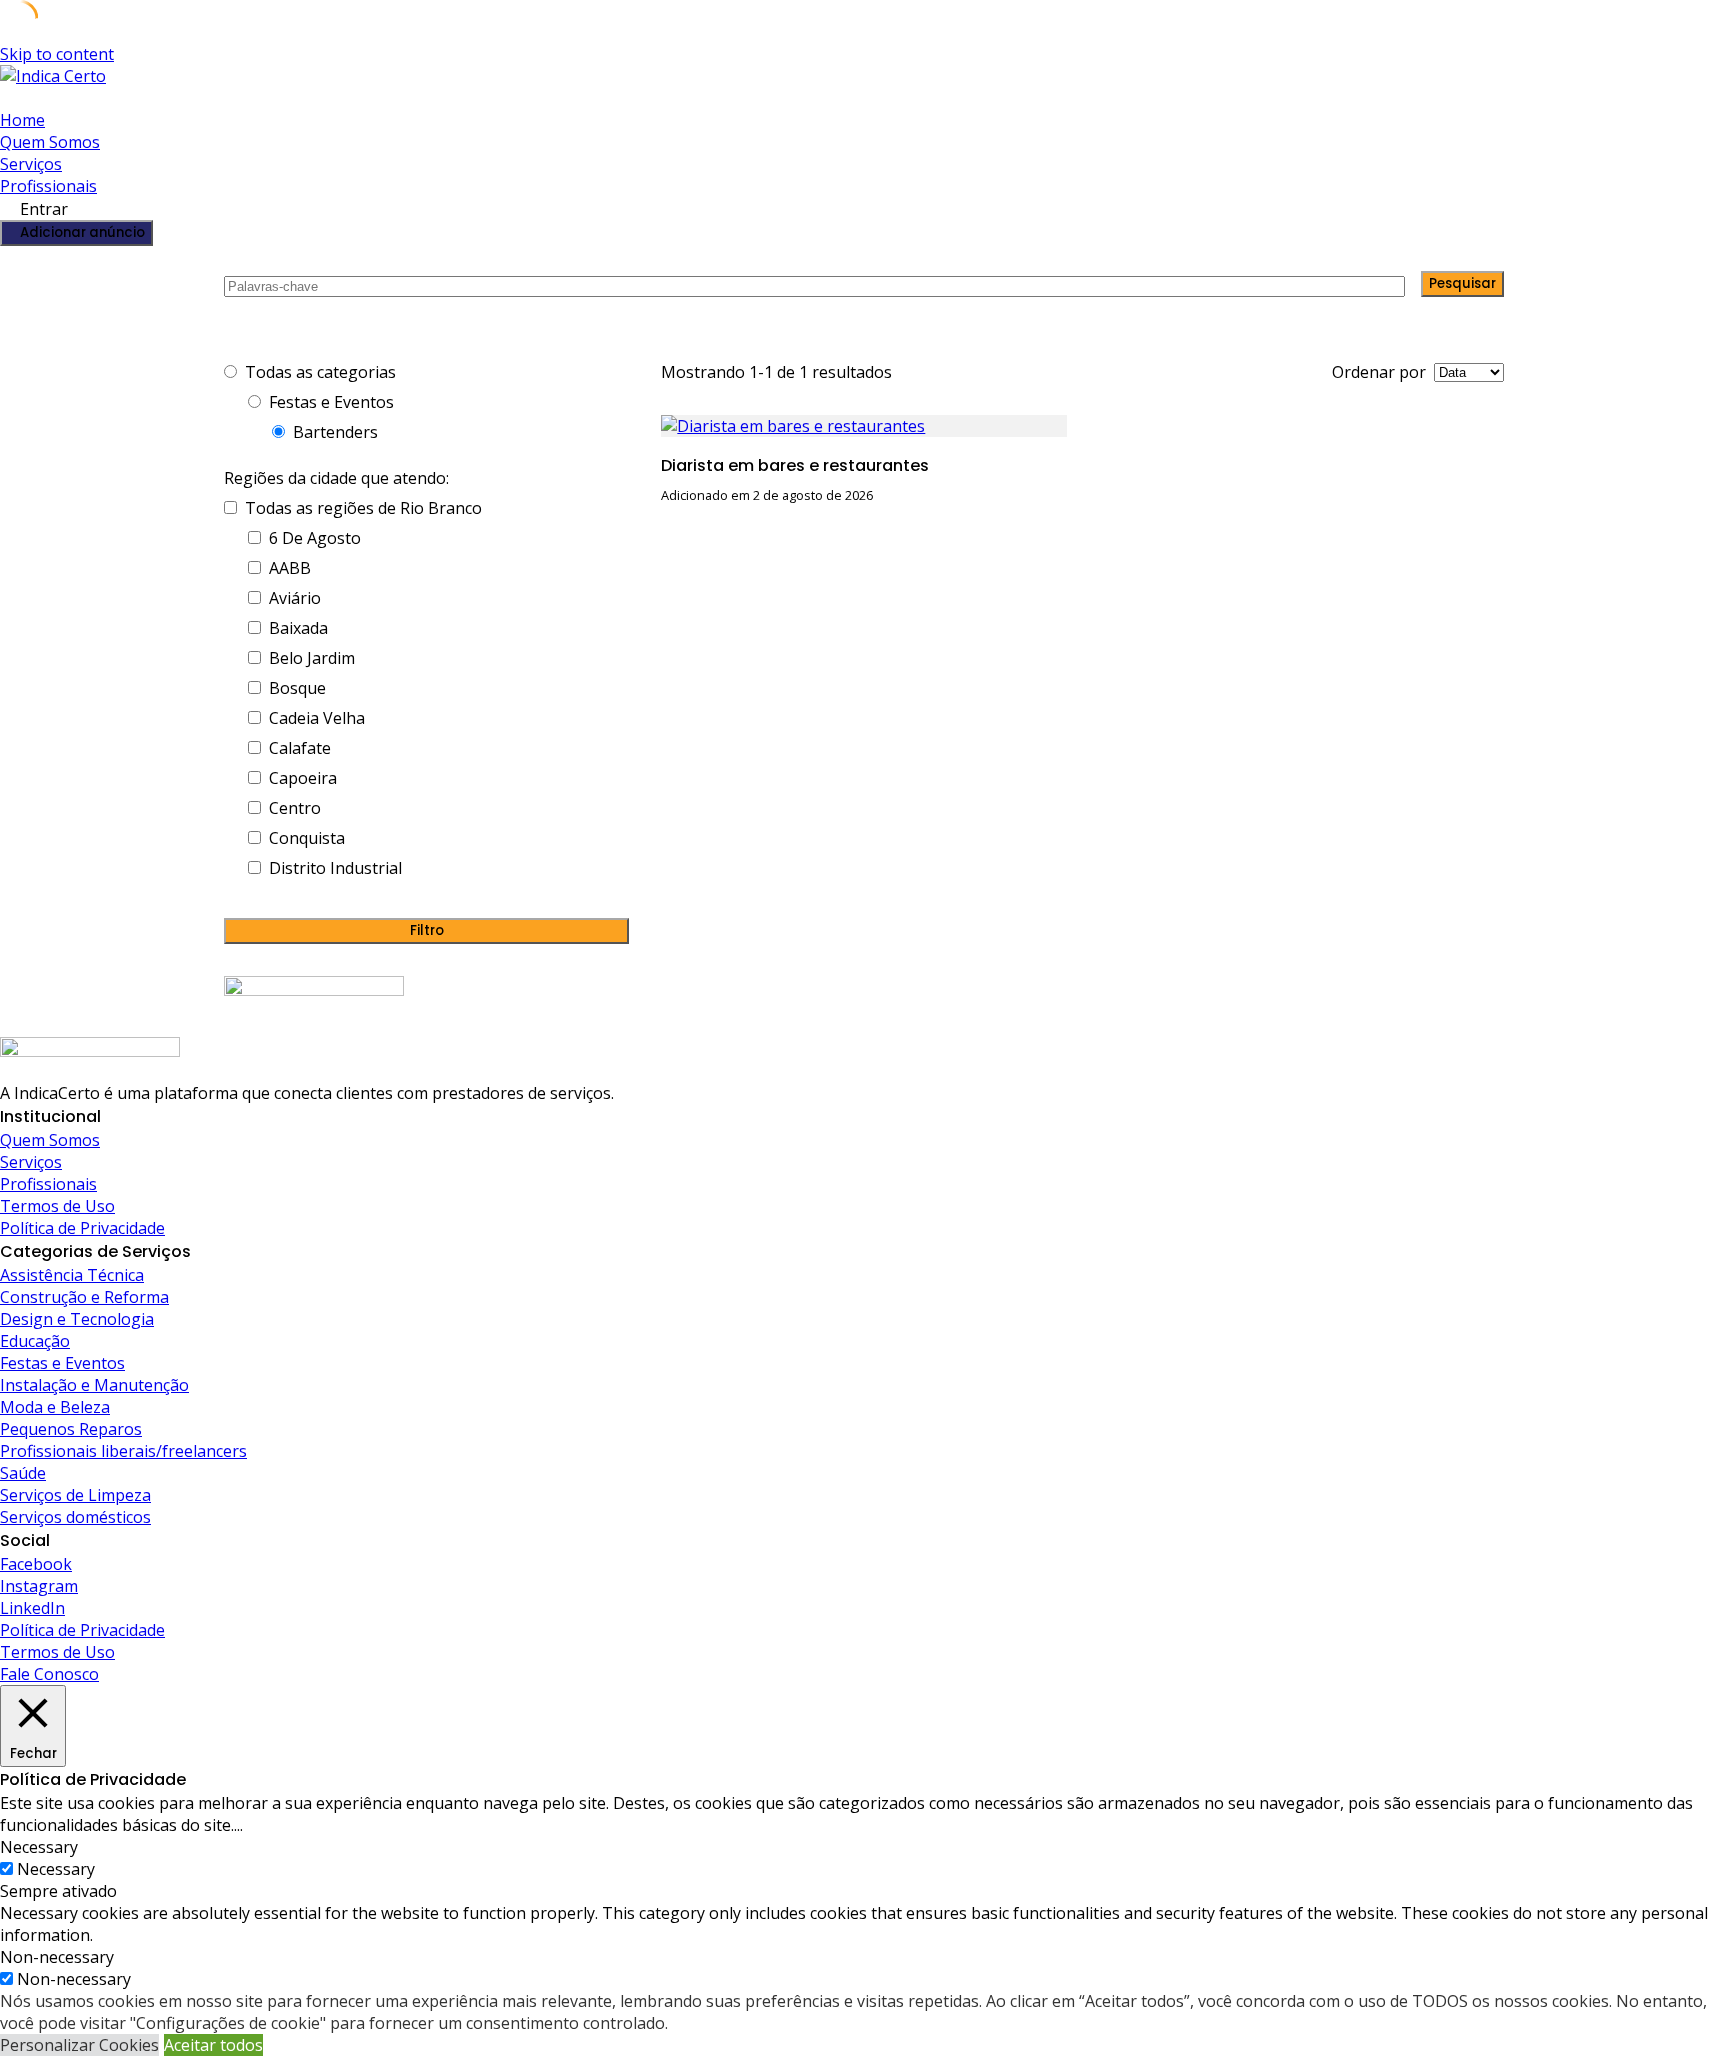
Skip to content (57, 54)
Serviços (31, 164)
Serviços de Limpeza (75, 1495)
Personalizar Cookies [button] (79, 2045)
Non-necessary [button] (57, 1957)
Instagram (39, 1586)
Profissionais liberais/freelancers (123, 1451)
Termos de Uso (57, 1206)
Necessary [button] (39, 1847)
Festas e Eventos (62, 1363)
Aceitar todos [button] (213, 2045)
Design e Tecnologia (77, 1319)
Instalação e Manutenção (94, 1385)
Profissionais (48, 186)
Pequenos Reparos (71, 1429)
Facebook (36, 1564)
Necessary (56, 1869)
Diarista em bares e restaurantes (795, 465)
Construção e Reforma (84, 1297)
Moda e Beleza (55, 1407)
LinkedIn (32, 1608)
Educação (35, 1341)
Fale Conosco (49, 1674)
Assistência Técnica (72, 1275)
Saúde (23, 1473)
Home (22, 120)
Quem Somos (50, 142)
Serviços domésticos (75, 1517)
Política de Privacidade (82, 1228)
